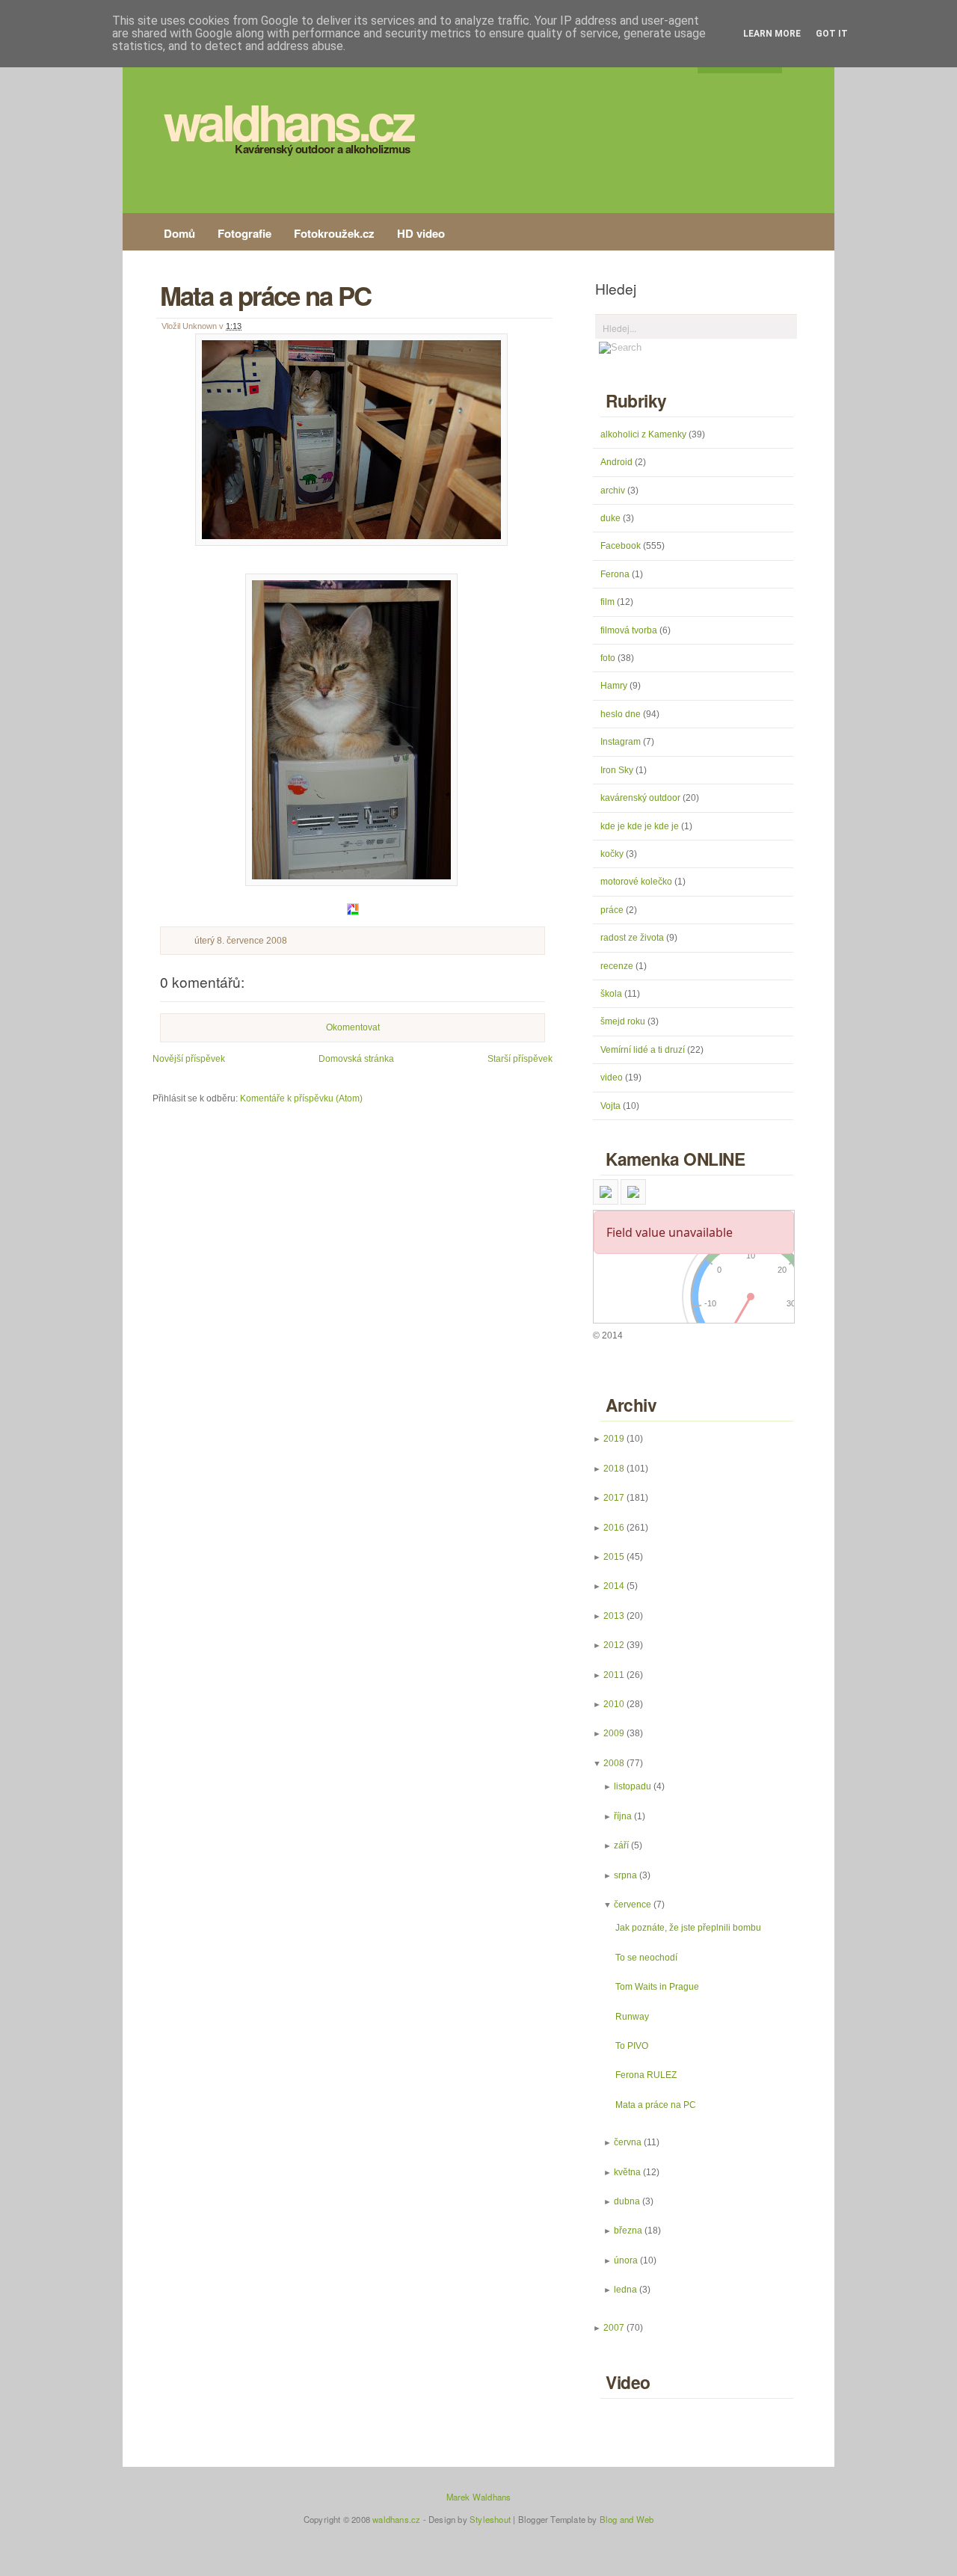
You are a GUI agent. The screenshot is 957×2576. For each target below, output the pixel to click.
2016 (614, 1528)
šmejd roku (624, 1021)
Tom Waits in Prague (657, 1987)
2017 (614, 1498)
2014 (614, 1586)
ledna (625, 2290)
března (628, 2231)
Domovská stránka (356, 1059)
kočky (613, 854)
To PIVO (632, 2046)
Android (618, 462)
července (633, 1905)
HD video (421, 233)
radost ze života (633, 938)
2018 (614, 1469)
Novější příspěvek (189, 1059)
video (613, 1078)
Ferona (616, 574)
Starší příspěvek (520, 1059)
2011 (614, 1675)
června (628, 2142)
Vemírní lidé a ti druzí (644, 1050)
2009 (614, 1733)
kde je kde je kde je (641, 826)
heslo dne (622, 714)
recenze (618, 966)
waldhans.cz (288, 121)
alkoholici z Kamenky (644, 434)
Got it (832, 34)
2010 (614, 1704)
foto (609, 658)
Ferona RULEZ (646, 2075)
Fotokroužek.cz (334, 233)
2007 (614, 2328)
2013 (614, 1616)
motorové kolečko (637, 882)
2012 (614, 1645)
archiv (614, 491)
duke (612, 518)
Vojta (612, 1106)
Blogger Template (552, 2519)
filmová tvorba (630, 630)
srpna (625, 1875)
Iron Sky (618, 770)
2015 (614, 1557)
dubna (627, 2201)
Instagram (622, 742)
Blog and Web (627, 2519)
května (627, 2172)
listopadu (633, 1786)
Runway (632, 2017)
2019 (614, 1439)
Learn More (772, 34)
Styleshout (490, 2519)
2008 (614, 1763)
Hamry (615, 686)
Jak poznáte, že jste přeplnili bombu (688, 1928)
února (626, 2260)
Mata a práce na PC (265, 295)
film (609, 602)
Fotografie (244, 233)
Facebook (622, 546)
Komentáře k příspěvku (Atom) (301, 1098)
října (623, 1816)
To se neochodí (646, 1958)
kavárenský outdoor (641, 798)
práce (613, 910)
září (621, 1845)
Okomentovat (353, 1027)
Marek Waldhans (479, 2497)
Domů (179, 233)
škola (612, 994)
